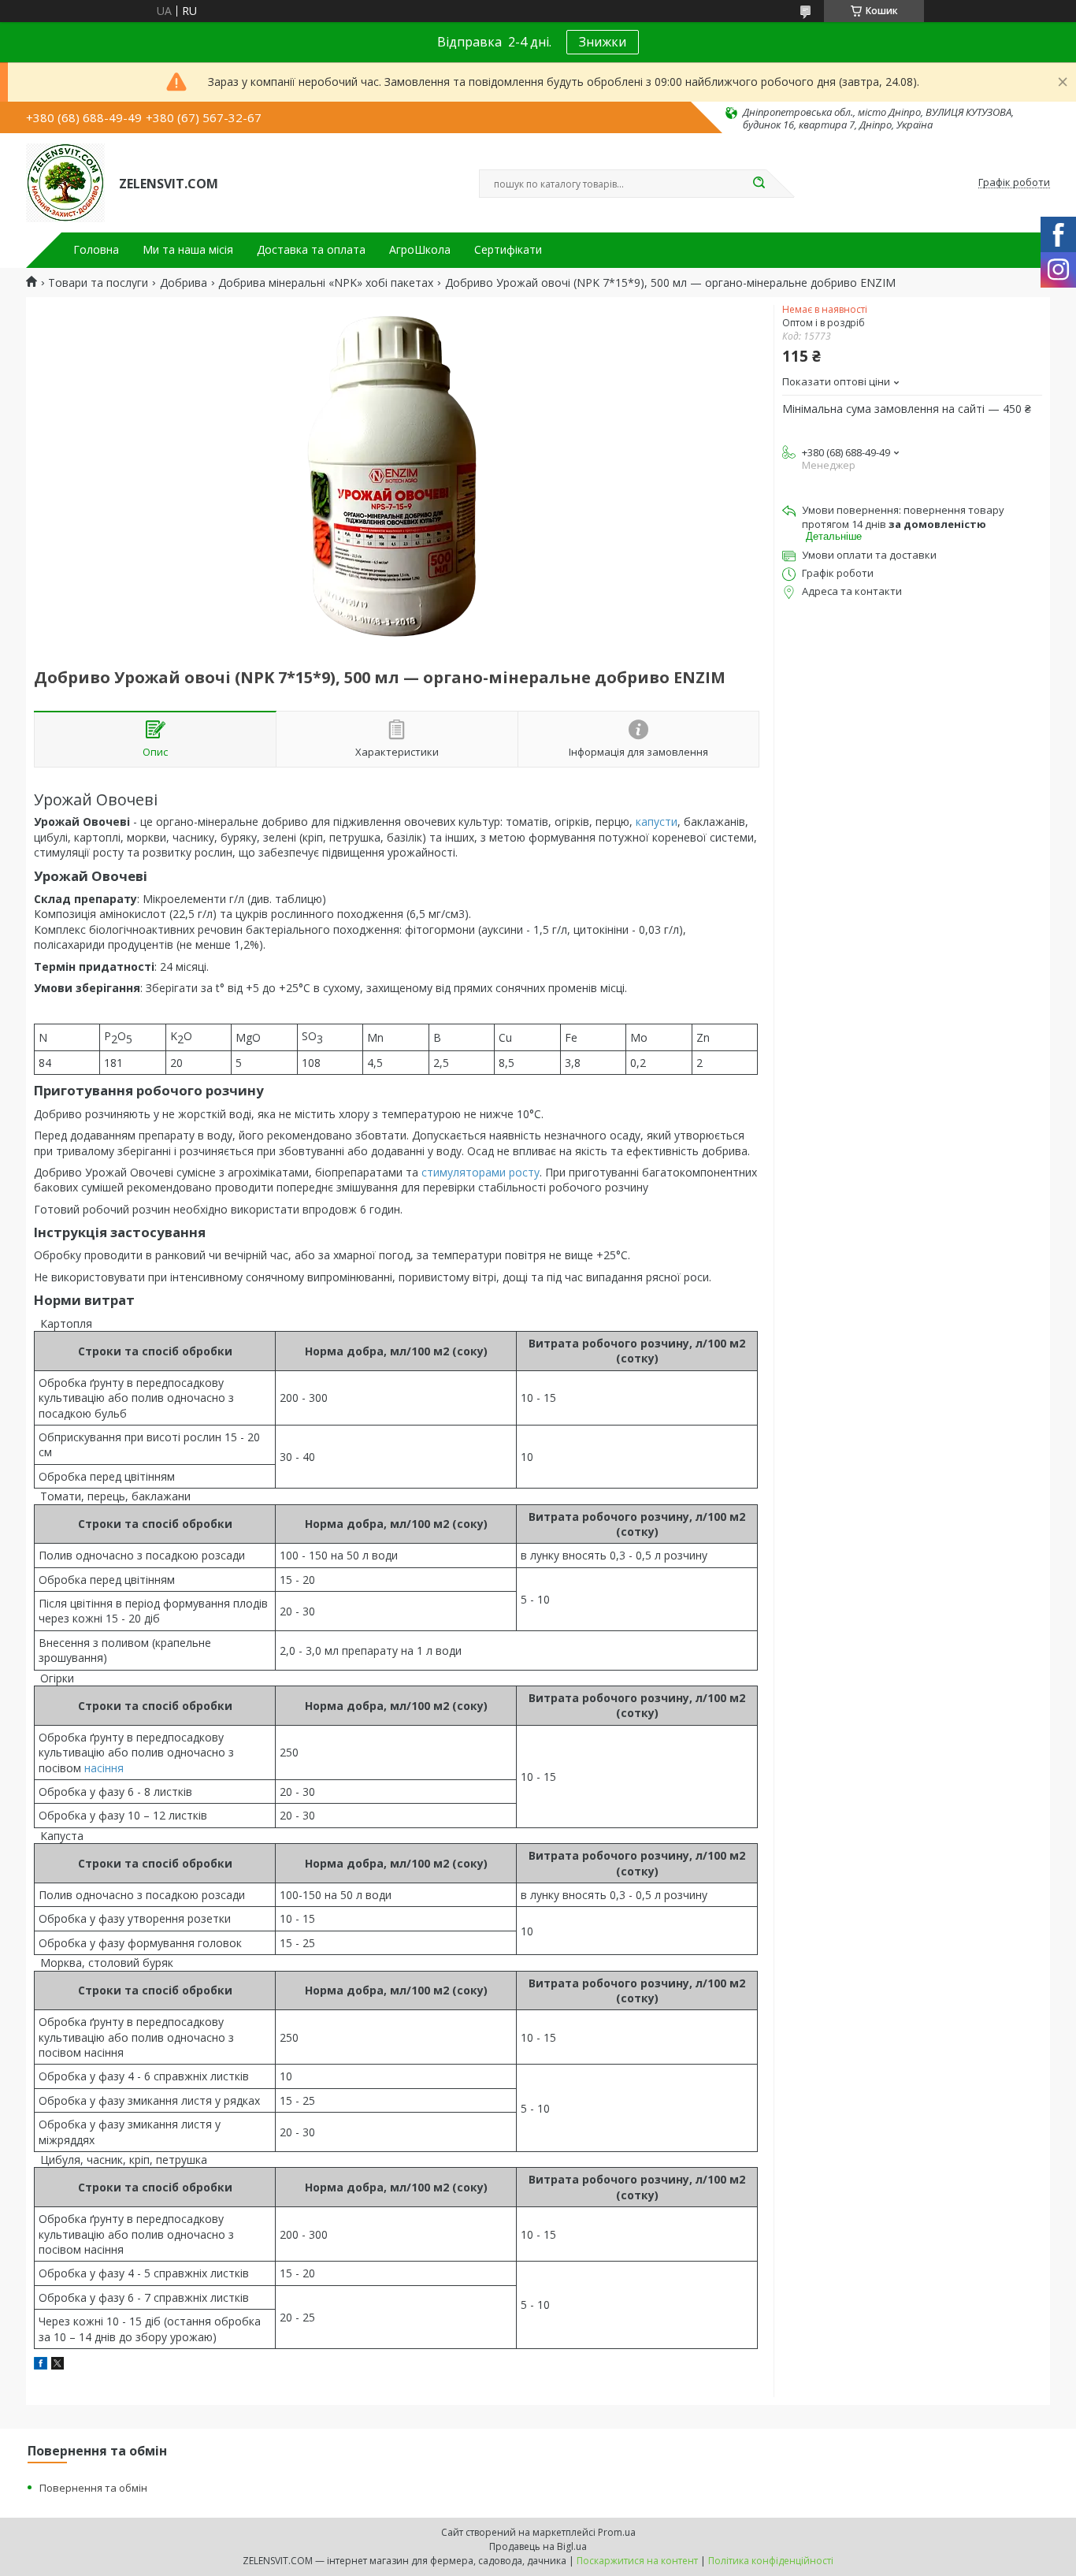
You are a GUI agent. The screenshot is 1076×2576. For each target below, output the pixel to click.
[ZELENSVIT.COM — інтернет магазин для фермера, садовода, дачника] (65, 183)
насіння (104, 1768)
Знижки (603, 42)
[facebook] (41, 2365)
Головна (96, 250)
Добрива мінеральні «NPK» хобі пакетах (326, 283)
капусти (657, 821)
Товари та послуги (98, 283)
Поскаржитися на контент (637, 2561)
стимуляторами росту (480, 1172)
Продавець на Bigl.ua (538, 2546)
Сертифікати (508, 250)
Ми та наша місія (188, 250)
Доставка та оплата (311, 250)
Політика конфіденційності (771, 2561)
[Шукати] (759, 184)
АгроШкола (420, 250)
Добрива (184, 283)
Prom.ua (617, 2532)
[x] (58, 2365)
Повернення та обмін (93, 2488)
